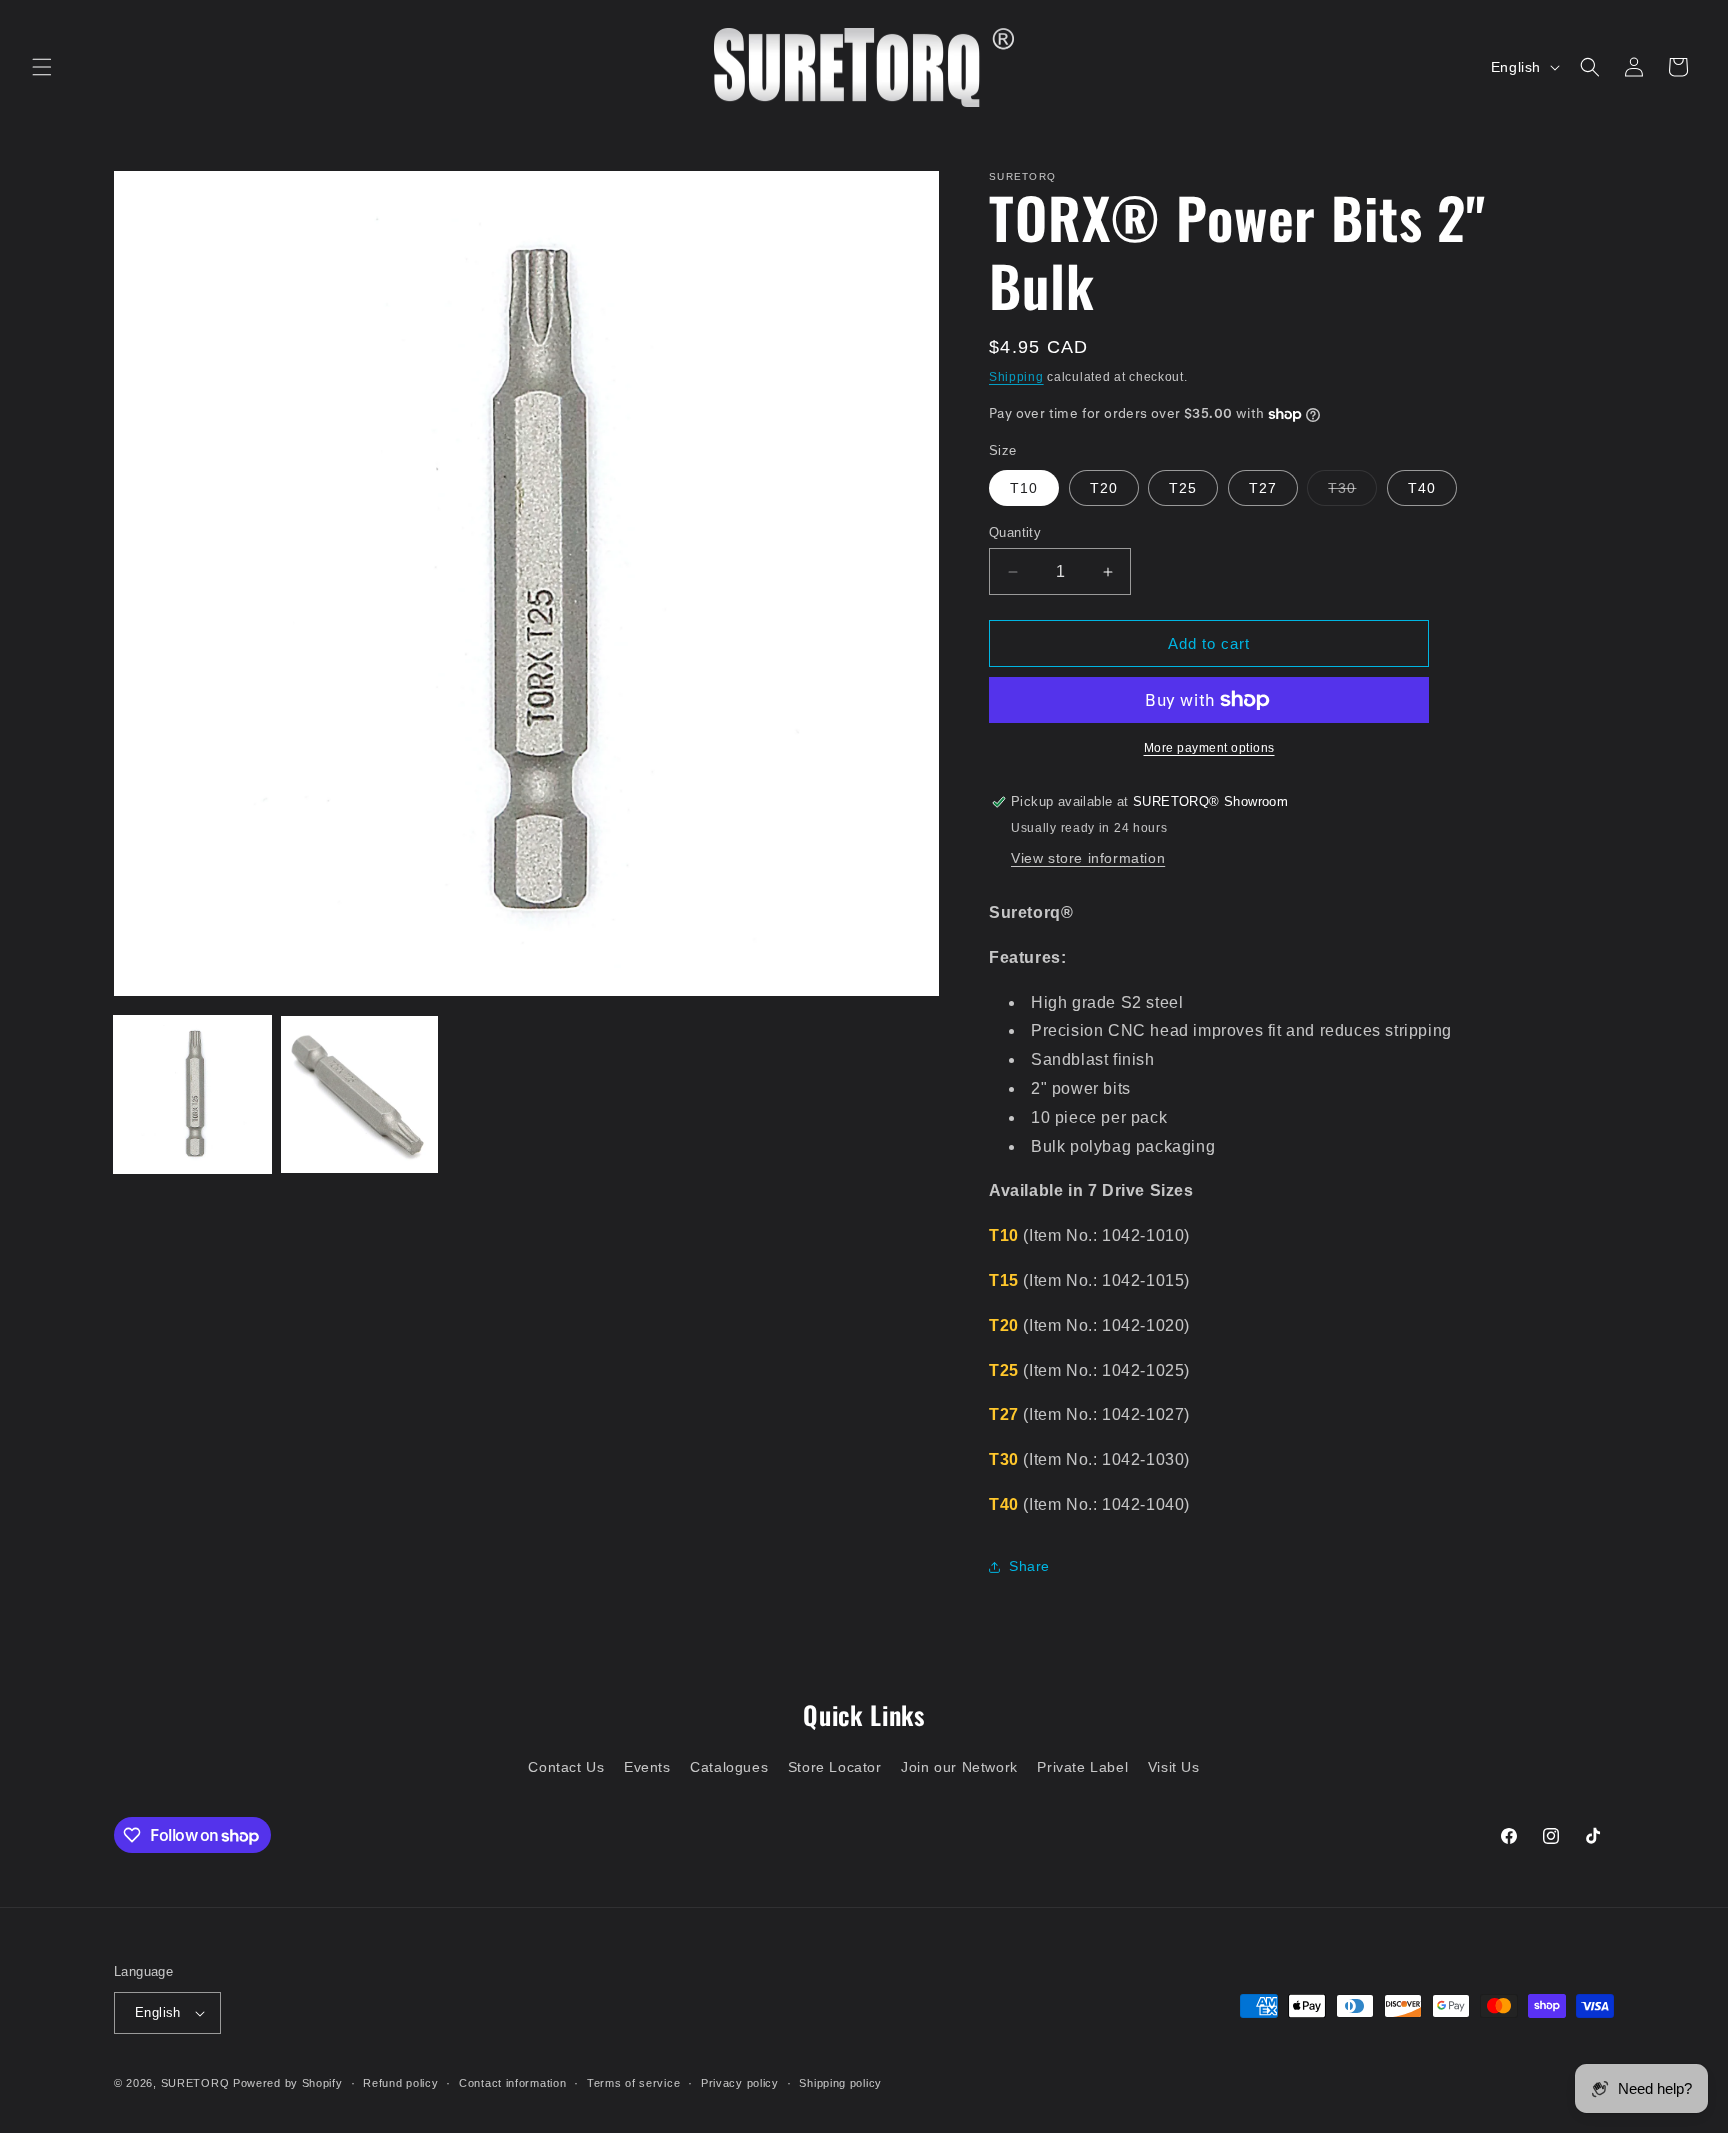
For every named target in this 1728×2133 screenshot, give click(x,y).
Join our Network (959, 1767)
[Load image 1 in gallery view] (192, 1094)
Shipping (1016, 377)
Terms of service (633, 2083)
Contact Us (566, 1767)
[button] (42, 67)
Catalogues (729, 1767)
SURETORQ (195, 2083)
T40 (1422, 488)
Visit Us (1174, 1767)
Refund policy (400, 2083)
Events (647, 1767)
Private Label (1082, 1767)
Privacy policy (740, 2083)
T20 (1104, 488)
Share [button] (1029, 1566)
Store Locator (835, 1767)
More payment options (1209, 748)
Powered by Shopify (288, 2083)
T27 (1263, 488)
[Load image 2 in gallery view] (359, 1094)
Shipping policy (840, 2083)
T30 (1352, 492)
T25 (1183, 488)
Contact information (512, 2083)
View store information (1088, 858)
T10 (1024, 488)
